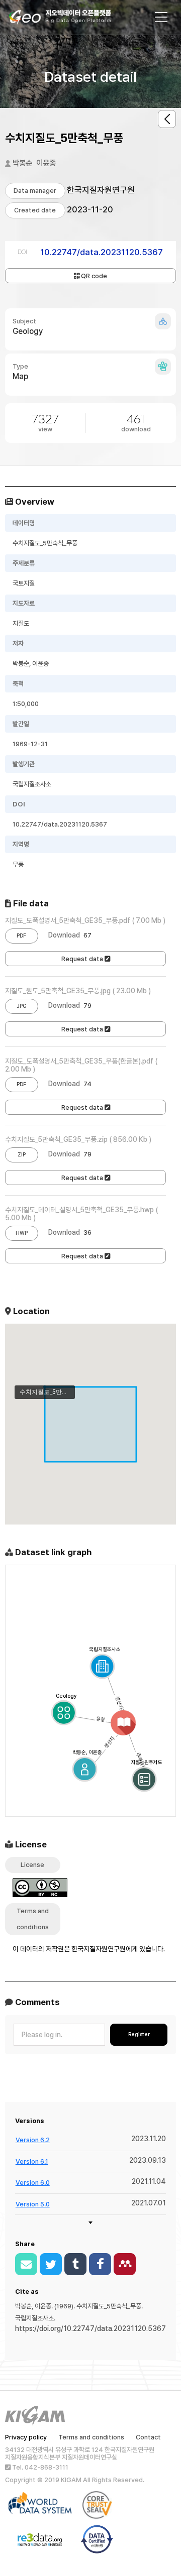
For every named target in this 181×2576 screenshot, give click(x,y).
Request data (83, 959)
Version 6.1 (32, 2161)
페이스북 (100, 2264)
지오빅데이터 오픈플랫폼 (70, 19)
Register (139, 2034)
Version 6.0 (33, 2183)
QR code (93, 276)
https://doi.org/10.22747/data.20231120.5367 (90, 2328)
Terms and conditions (91, 2437)
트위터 (51, 2264)
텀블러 (75, 2264)
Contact (148, 2437)
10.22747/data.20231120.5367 (102, 252)
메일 (26, 2264)
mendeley (125, 2264)
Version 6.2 (33, 2140)
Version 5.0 (33, 2204)
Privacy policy (26, 2437)
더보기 (91, 2222)
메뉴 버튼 (161, 17)
